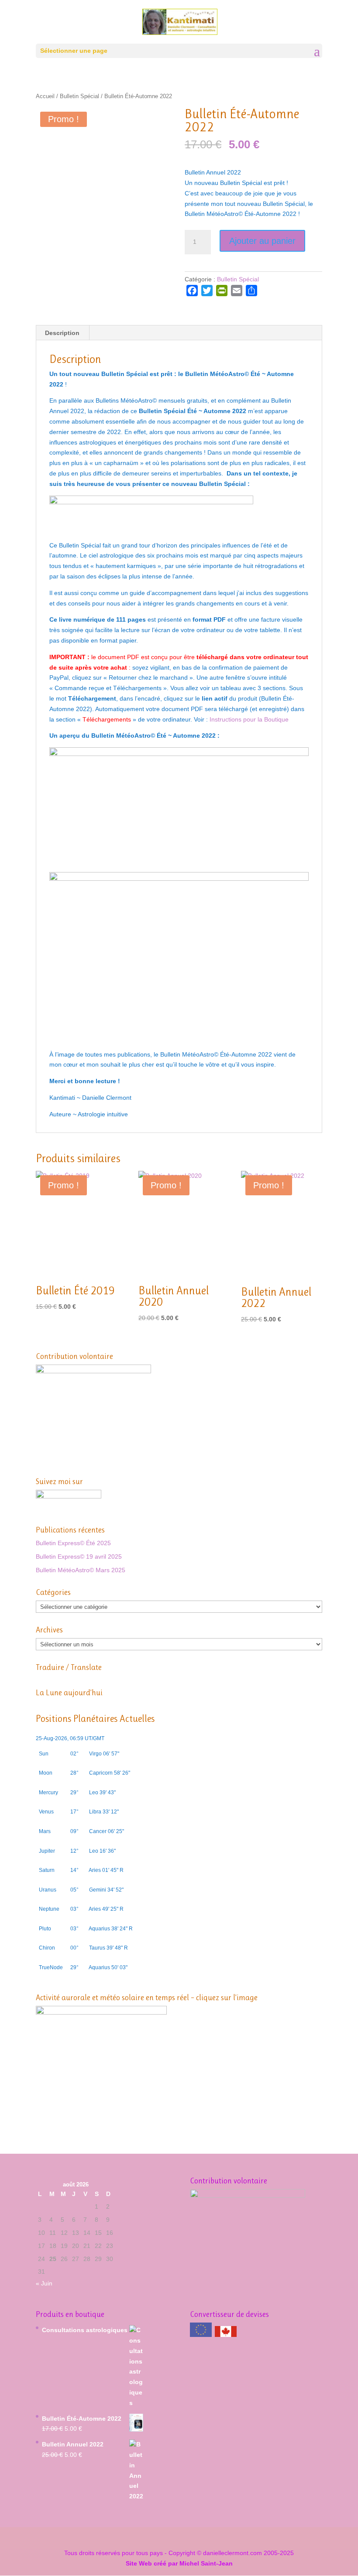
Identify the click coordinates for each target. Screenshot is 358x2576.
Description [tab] (62, 333)
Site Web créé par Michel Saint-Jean (179, 2563)
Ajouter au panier (262, 241)
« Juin (44, 2283)
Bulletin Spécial (79, 96)
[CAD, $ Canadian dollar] (226, 2335)
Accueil (45, 96)
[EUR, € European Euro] (201, 2331)
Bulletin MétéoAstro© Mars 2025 (81, 1570)
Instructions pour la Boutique (249, 719)
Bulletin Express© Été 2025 (73, 1543)
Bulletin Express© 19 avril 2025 (79, 1557)
